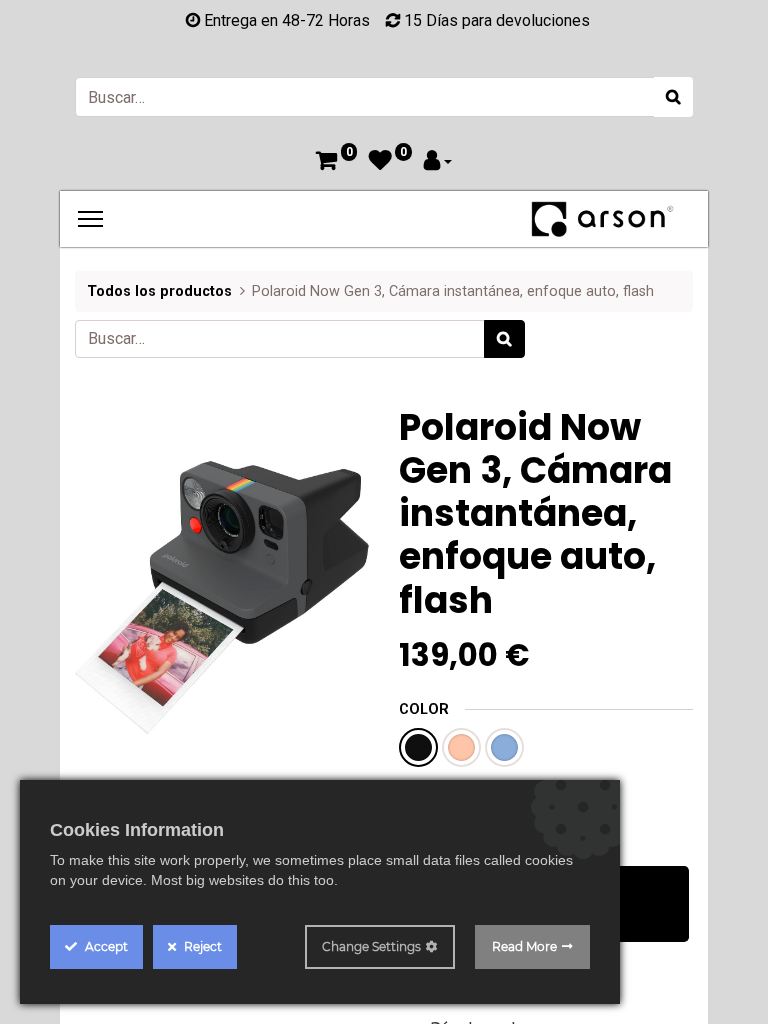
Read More (524, 946)
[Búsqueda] (673, 97)
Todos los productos (159, 291)
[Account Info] (438, 162)
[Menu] (90, 219)
